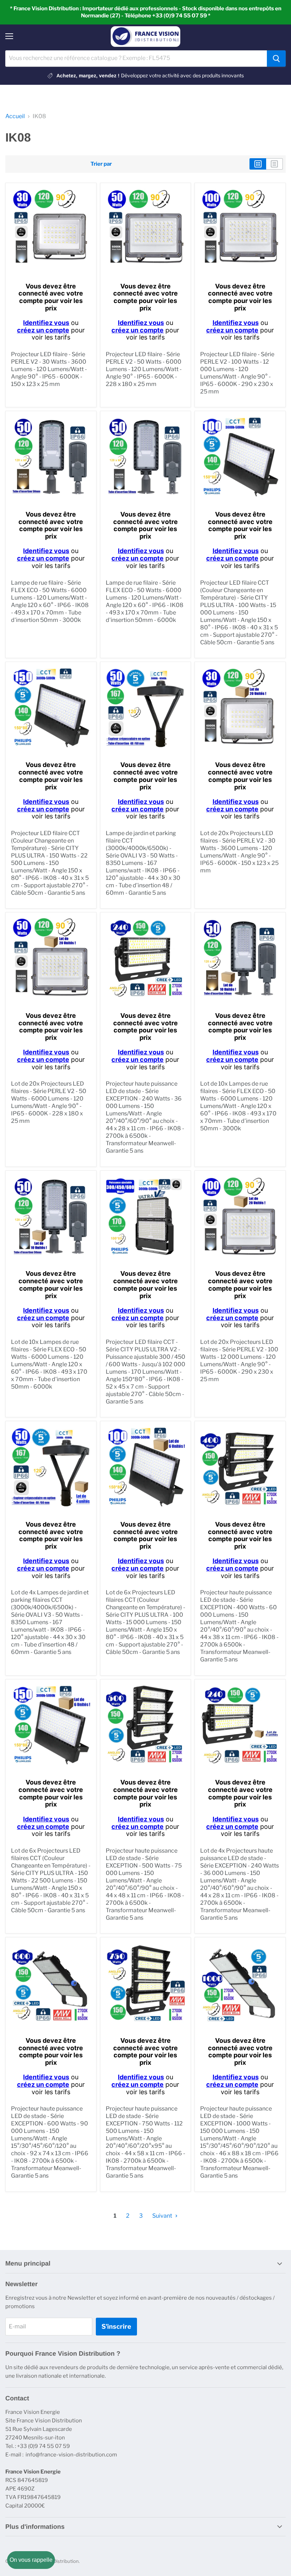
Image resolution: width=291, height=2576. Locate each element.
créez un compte (43, 330)
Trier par (101, 164)
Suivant (163, 2216)
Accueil (15, 116)
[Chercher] (276, 59)
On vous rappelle (31, 2560)
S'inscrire (116, 2326)
